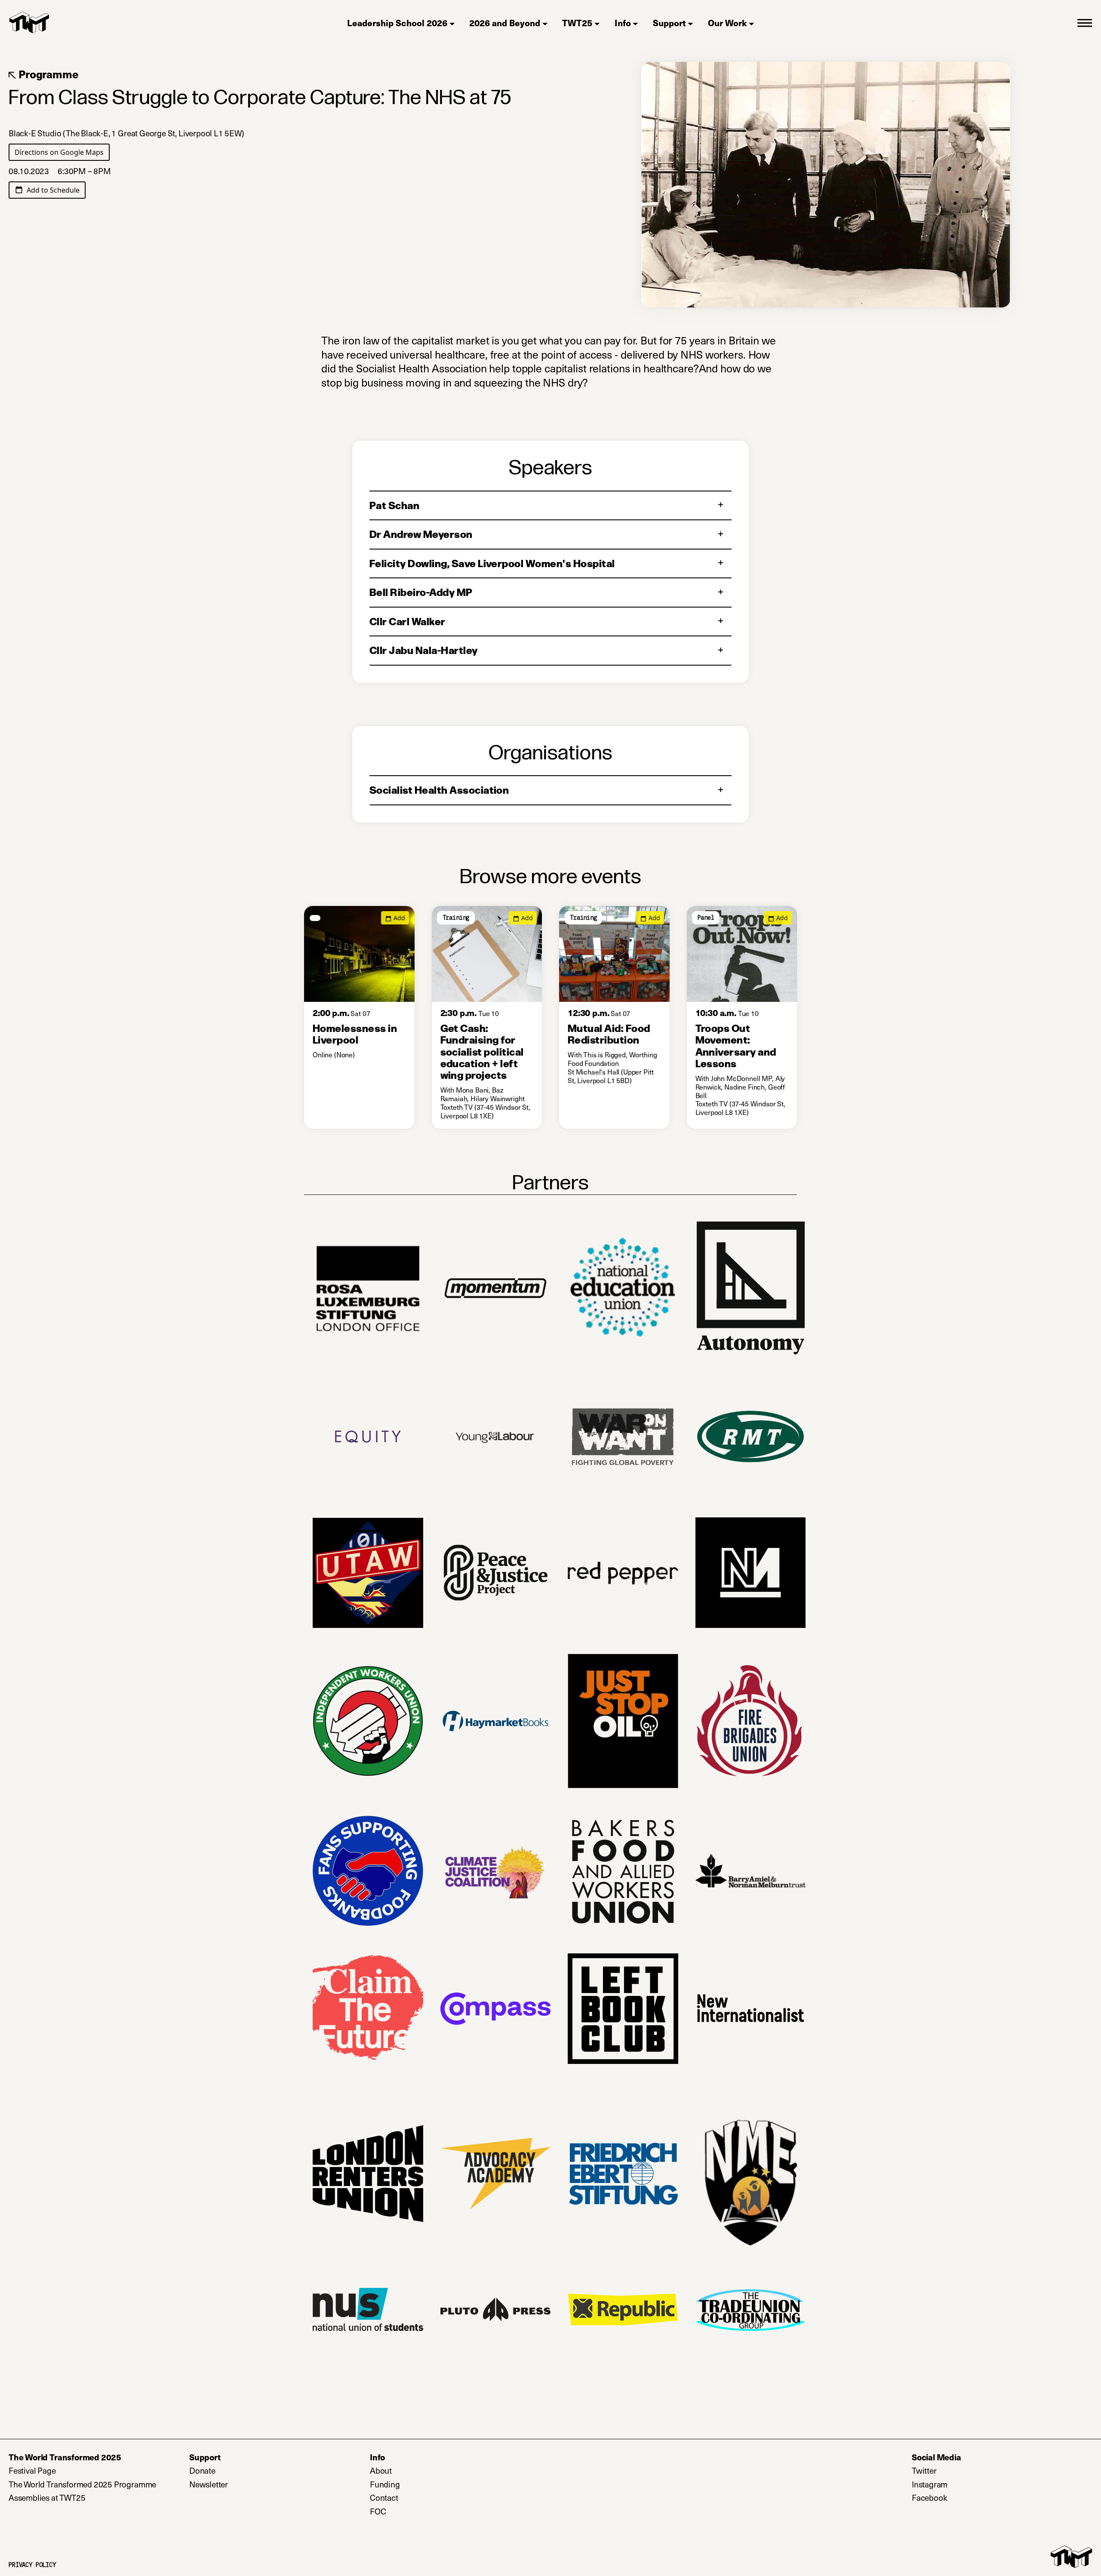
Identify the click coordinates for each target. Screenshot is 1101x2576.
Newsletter (244, 2484)
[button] (1085, 22)
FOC (378, 2512)
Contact (384, 2498)
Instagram (965, 2484)
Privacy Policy (32, 2565)
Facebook (965, 2498)
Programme (47, 74)
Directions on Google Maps (62, 152)
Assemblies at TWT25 (47, 2498)
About (381, 2471)
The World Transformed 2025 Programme (82, 2484)
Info (623, 23)
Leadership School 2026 (397, 23)
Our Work (727, 23)
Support (669, 23)
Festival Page (32, 2471)
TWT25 (577, 23)
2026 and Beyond (505, 23)
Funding (385, 2484)
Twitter (960, 2471)
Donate (238, 2471)
